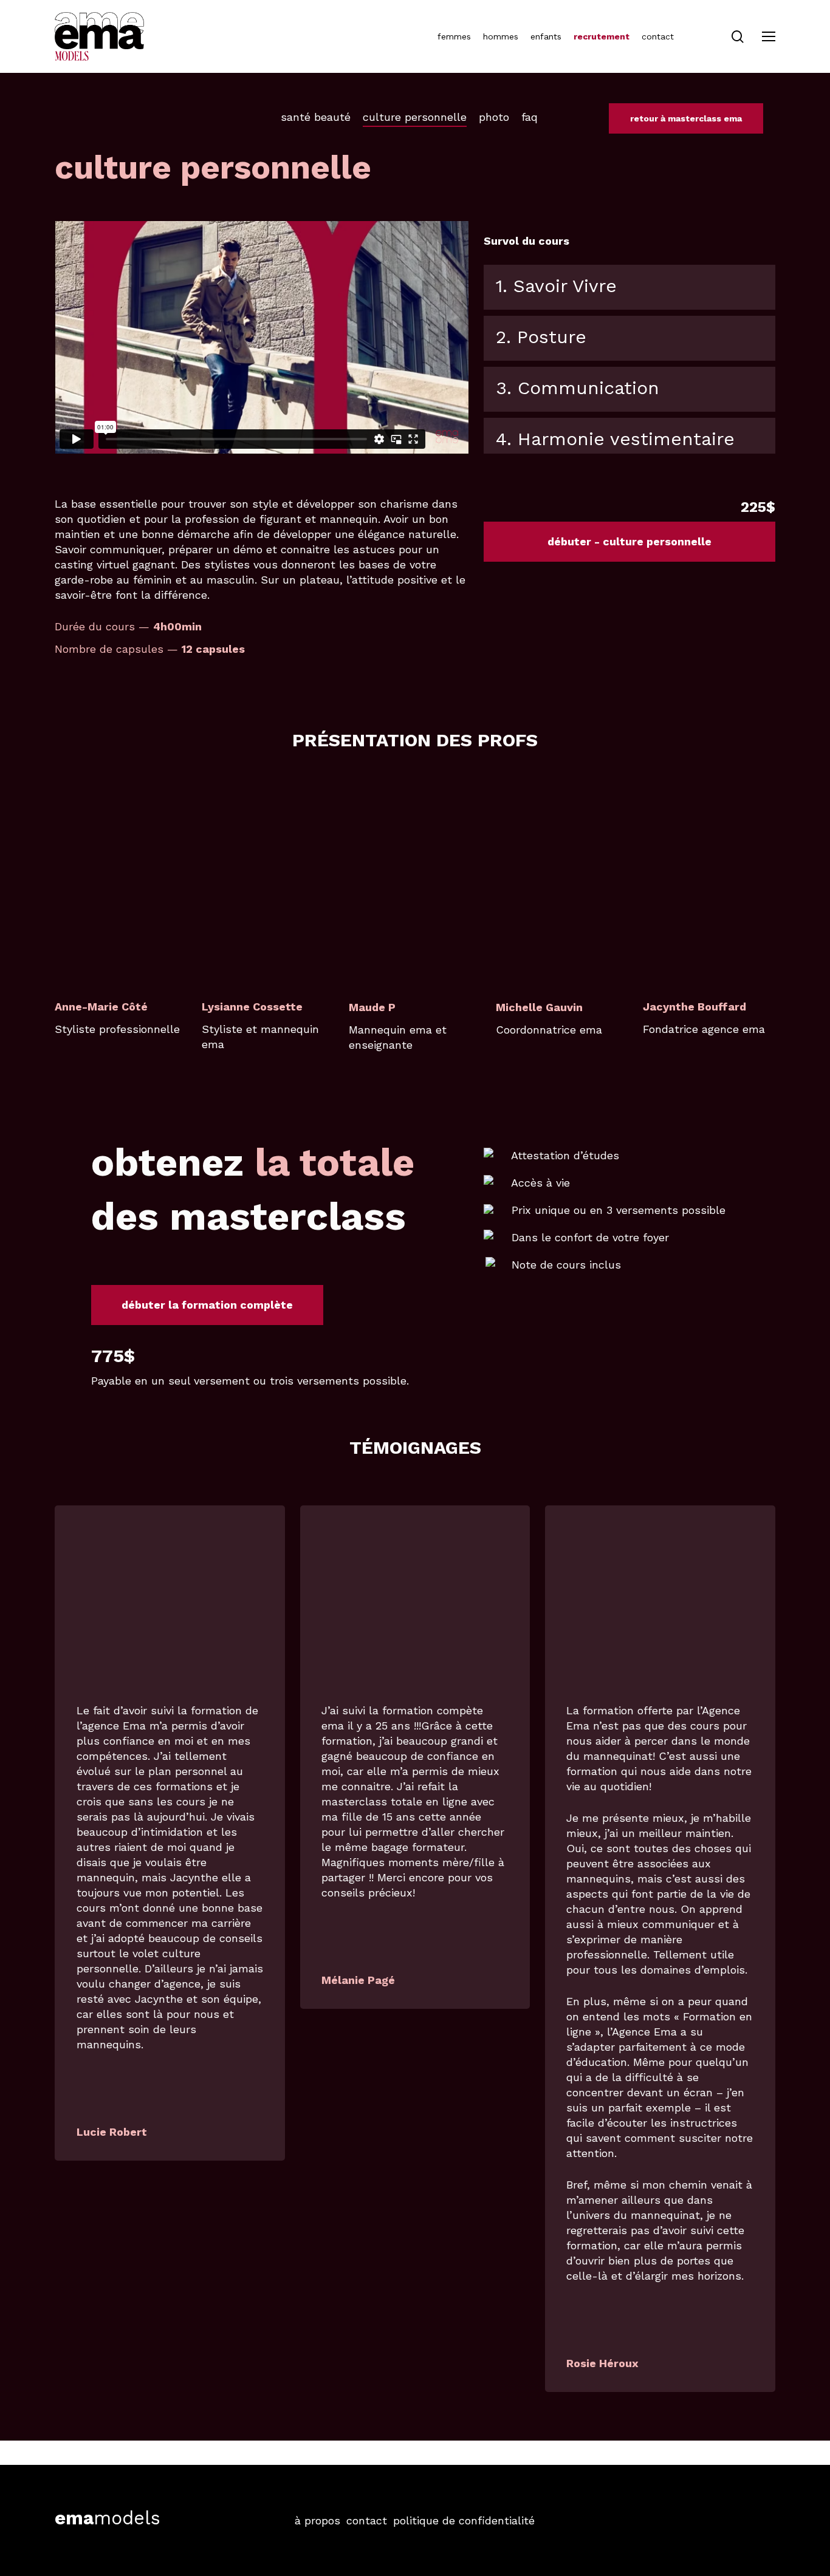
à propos (317, 2520)
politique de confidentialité (464, 2520)
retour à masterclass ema (686, 118)
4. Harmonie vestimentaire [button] (615, 439)
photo (494, 117)
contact (367, 2520)
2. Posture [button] (541, 337)
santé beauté (316, 117)
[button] (629, 542)
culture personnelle (415, 117)
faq (530, 117)
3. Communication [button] (578, 388)
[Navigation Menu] (769, 37)
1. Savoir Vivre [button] (556, 286)
